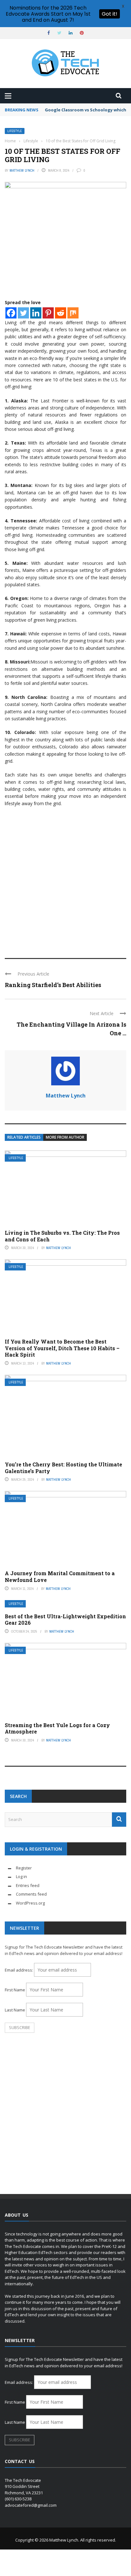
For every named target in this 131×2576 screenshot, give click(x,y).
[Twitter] (23, 313)
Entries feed (28, 1885)
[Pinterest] (48, 313)
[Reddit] (61, 313)
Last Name (15, 2010)
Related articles (24, 1137)
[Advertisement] (65, 880)
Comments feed (31, 1894)
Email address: (19, 1970)
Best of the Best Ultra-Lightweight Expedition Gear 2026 (65, 1620)
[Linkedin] (36, 313)
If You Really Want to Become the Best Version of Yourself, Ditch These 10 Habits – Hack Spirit (62, 1348)
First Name (15, 1990)
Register (24, 1868)
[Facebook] (11, 313)
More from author (65, 1137)
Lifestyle (15, 131)
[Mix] (73, 313)
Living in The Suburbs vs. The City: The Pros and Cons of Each (62, 1236)
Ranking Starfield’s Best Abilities (53, 985)
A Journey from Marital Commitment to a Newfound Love (60, 1576)
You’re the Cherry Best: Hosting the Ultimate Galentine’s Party (63, 1468)
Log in (21, 1876)
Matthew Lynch (22, 170)
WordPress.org (30, 1903)
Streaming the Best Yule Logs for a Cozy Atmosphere (57, 1728)
